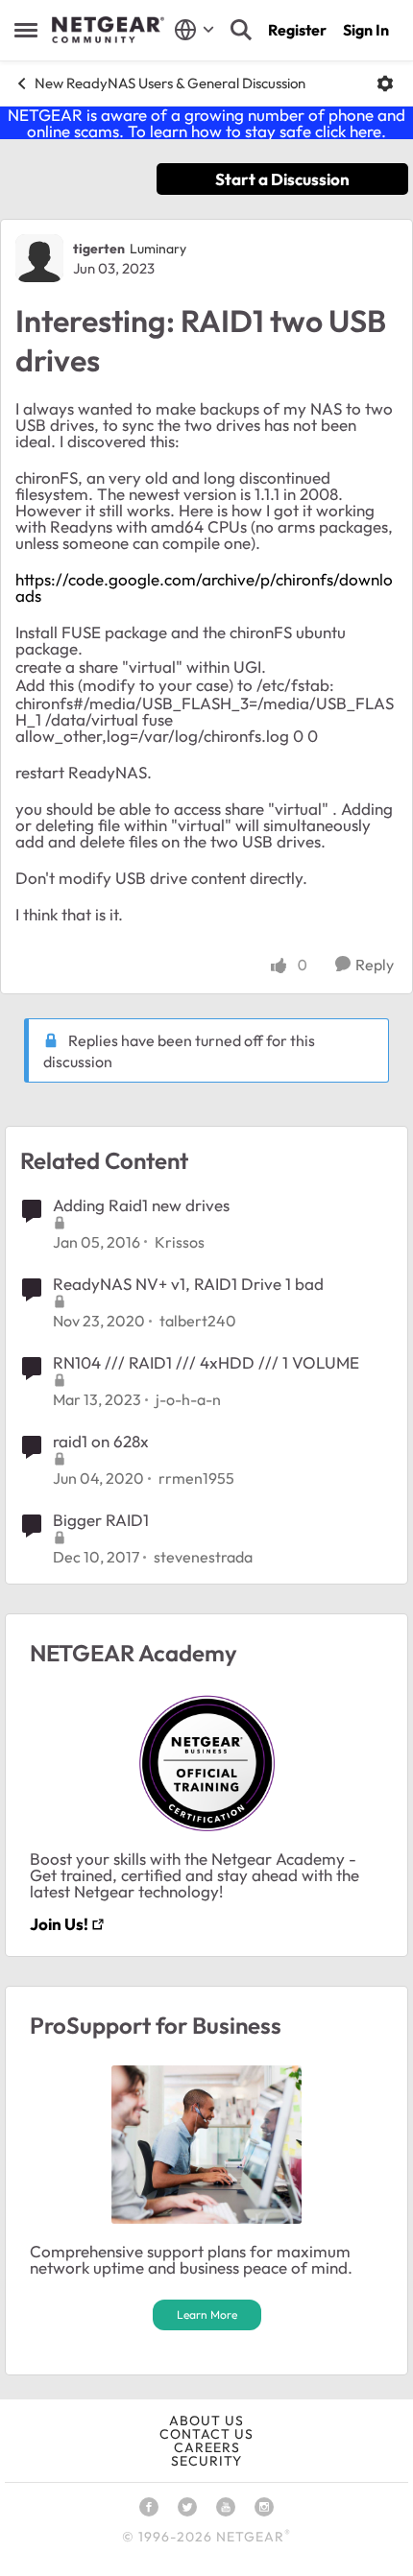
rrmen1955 (196, 1478)
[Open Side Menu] (26, 30)
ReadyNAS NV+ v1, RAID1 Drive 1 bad (188, 1284)
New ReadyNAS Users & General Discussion (170, 83)
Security (206, 2461)
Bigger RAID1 (101, 1520)
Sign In (366, 30)
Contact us (206, 2434)
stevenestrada (203, 1557)
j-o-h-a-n (188, 1399)
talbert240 (198, 1321)
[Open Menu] (385, 83)
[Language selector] (194, 30)
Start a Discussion (282, 179)
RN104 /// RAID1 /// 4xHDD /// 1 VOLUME (206, 1362)
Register (297, 30)
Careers (207, 2447)
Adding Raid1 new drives (141, 1205)
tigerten (99, 249)
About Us (206, 2421)
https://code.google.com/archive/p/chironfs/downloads (204, 587)
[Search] (241, 30)
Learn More (207, 2314)
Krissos (180, 1242)
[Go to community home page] (108, 30)
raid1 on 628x (101, 1441)
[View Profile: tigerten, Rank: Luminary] (39, 258)
